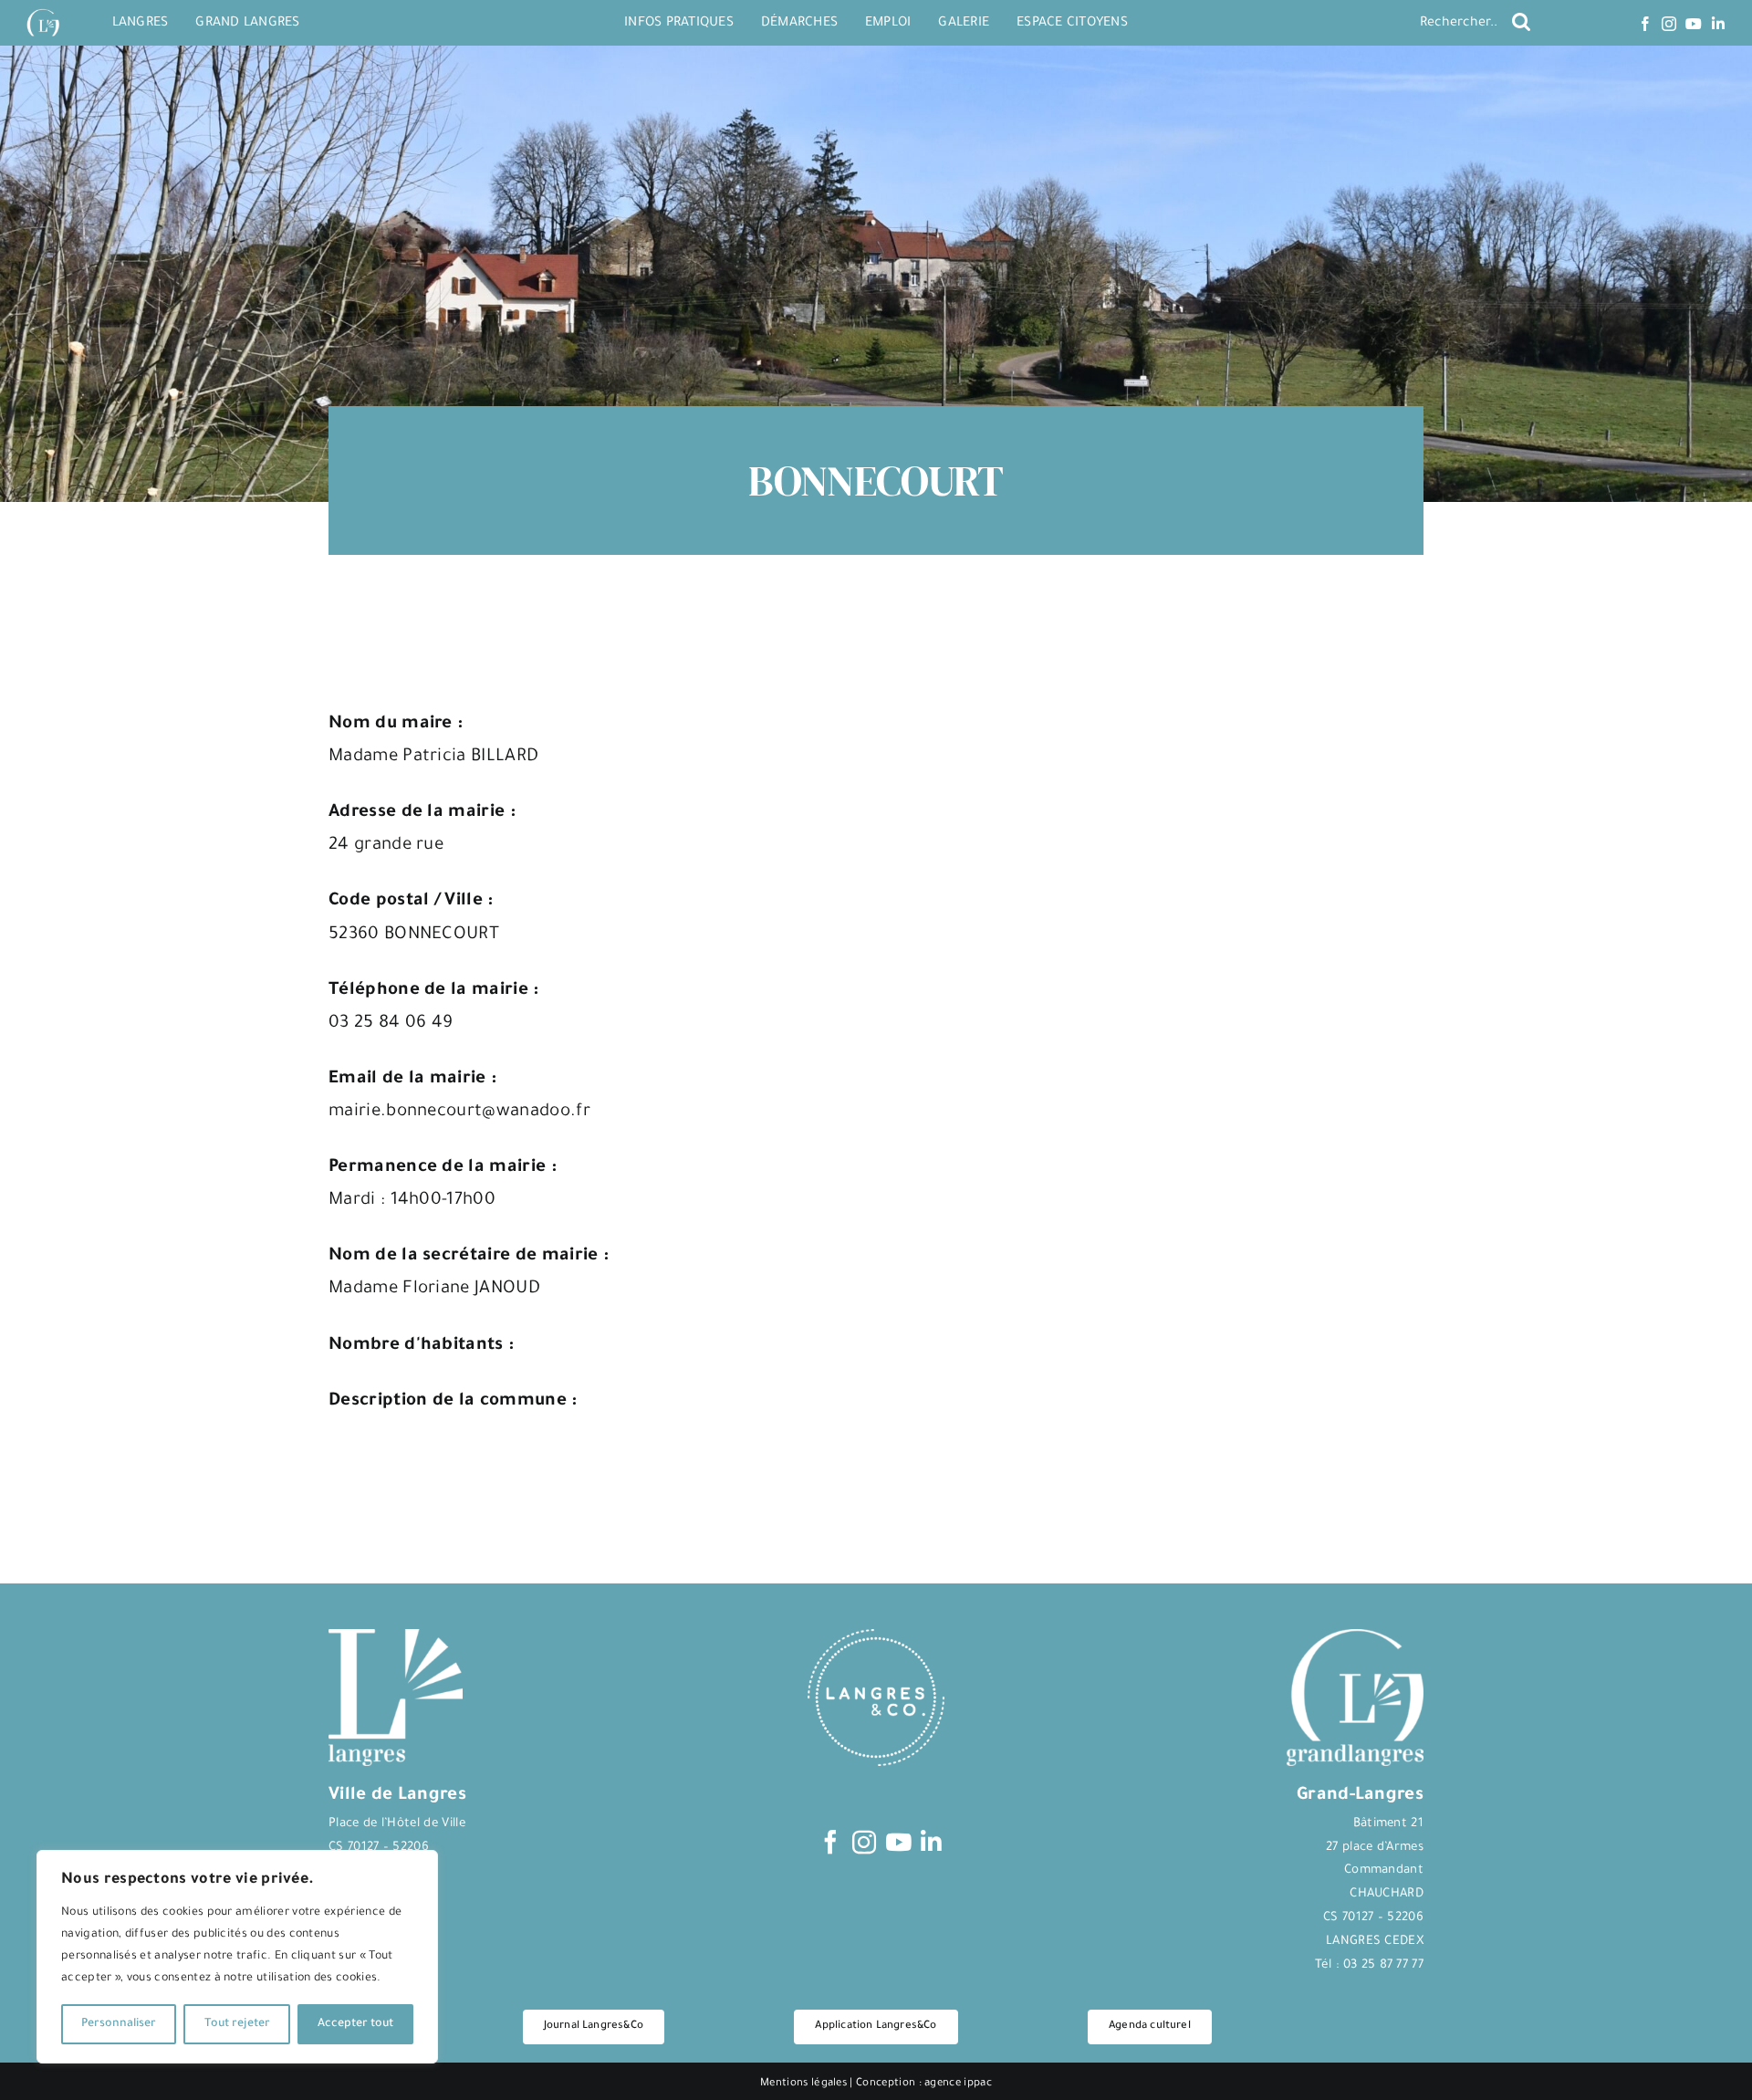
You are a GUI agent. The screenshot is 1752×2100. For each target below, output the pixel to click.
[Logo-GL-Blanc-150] (43, 10)
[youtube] (1694, 24)
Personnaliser (119, 2024)
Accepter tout (355, 2024)
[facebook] (1645, 24)
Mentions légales (803, 2084)
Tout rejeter (237, 2024)
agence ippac (958, 2084)
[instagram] (1669, 24)
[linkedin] (1718, 24)
